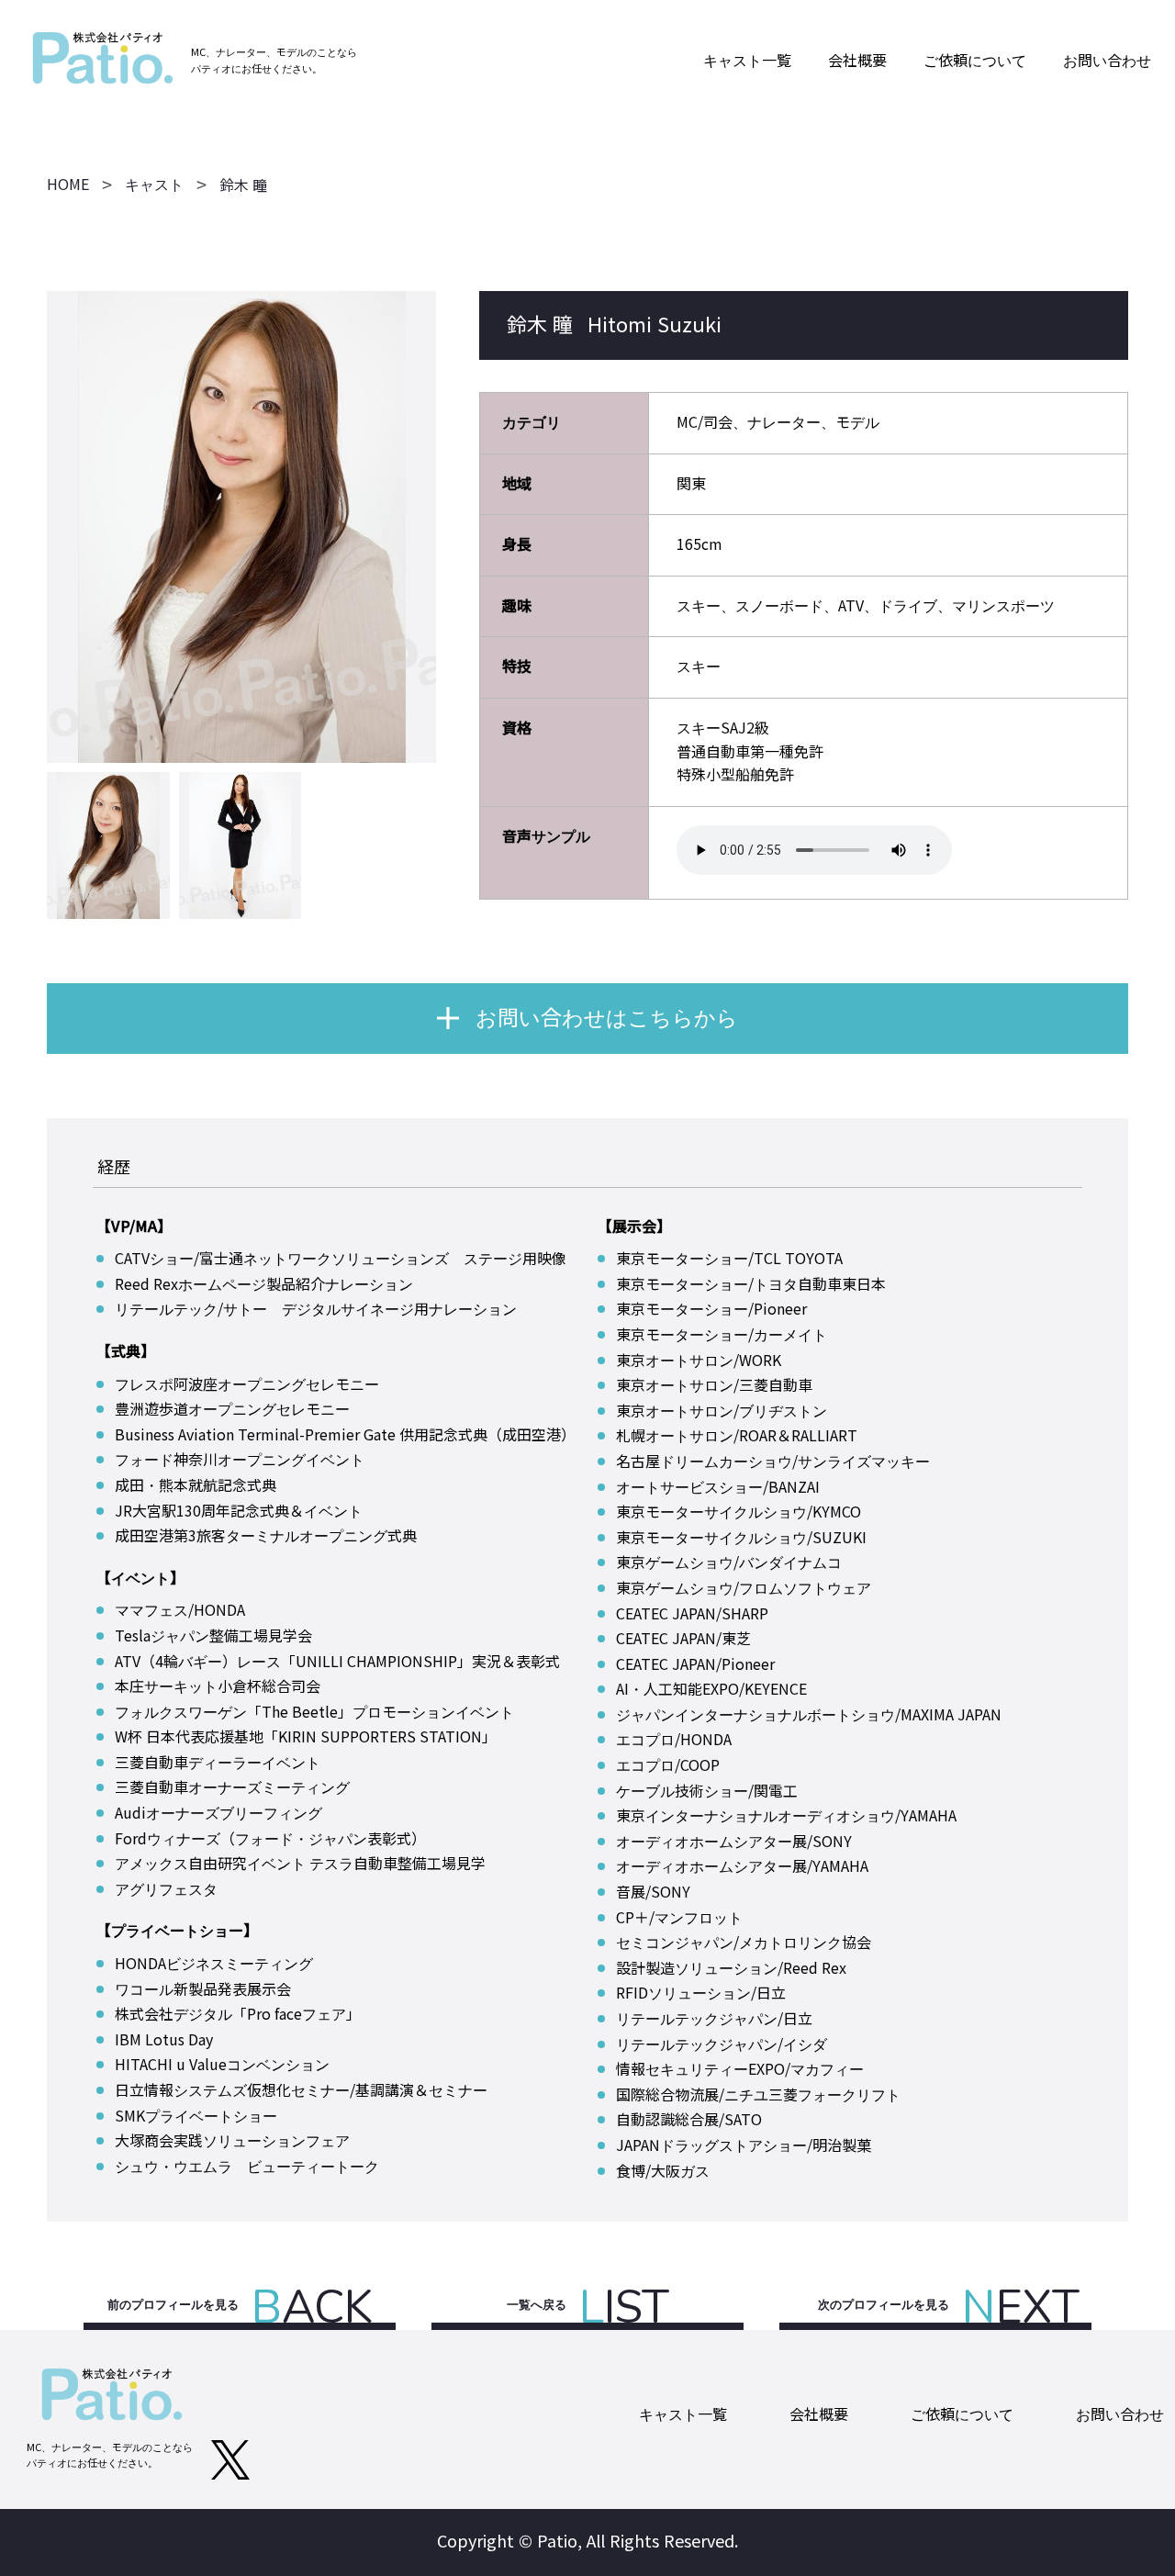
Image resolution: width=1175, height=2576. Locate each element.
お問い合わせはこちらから (607, 1018)
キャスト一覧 (747, 61)
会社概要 (857, 61)
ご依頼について (975, 61)
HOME (68, 185)
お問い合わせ (1107, 61)
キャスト (154, 185)
